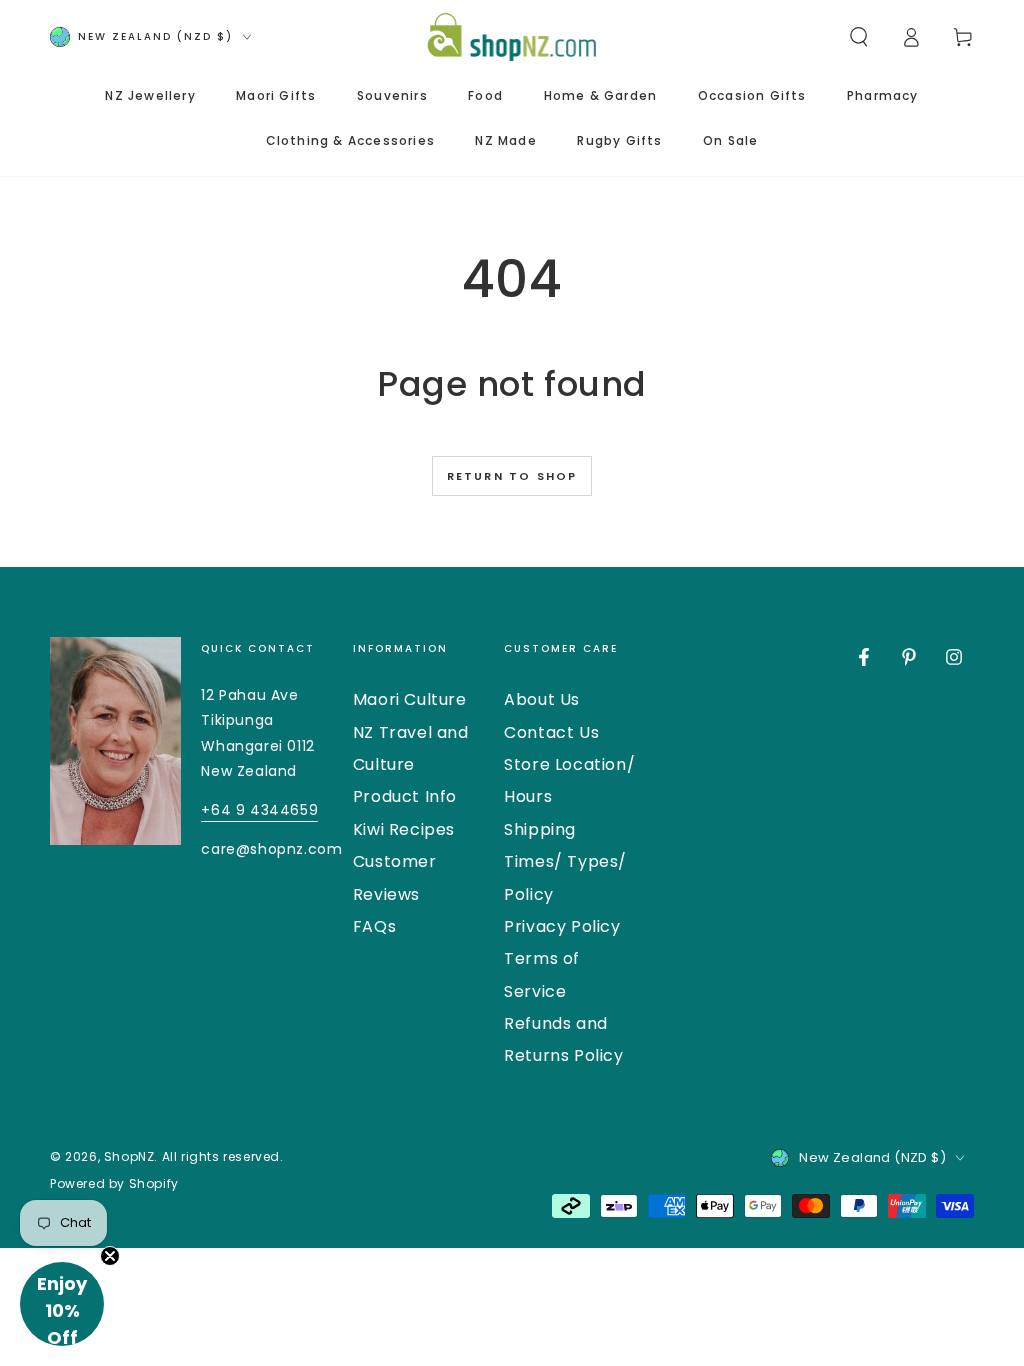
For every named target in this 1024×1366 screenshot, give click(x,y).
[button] (859, 37)
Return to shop (512, 476)
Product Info (405, 796)
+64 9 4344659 (259, 810)
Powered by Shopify (114, 1184)
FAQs (374, 926)
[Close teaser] (110, 1256)
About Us (542, 699)
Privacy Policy (562, 926)
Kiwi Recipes (404, 829)
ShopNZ (129, 1156)
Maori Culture (410, 699)
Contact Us (551, 732)
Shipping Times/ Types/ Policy (565, 862)
